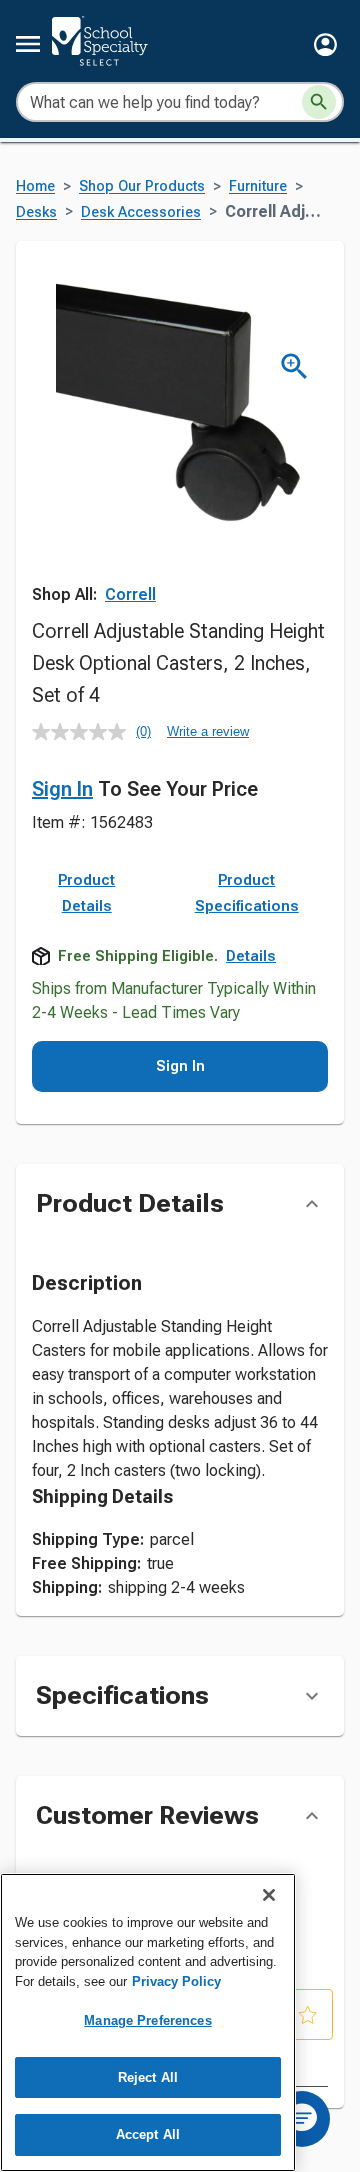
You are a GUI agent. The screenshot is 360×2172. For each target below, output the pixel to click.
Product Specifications (247, 893)
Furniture (258, 186)
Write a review (208, 731)
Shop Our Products (142, 186)
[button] (325, 44)
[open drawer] (28, 44)
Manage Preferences (147, 2020)
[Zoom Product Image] (294, 366)
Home (35, 186)
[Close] (269, 1895)
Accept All (148, 2134)
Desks (36, 212)
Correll (130, 594)
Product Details (86, 893)
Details (251, 956)
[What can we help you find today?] (319, 102)
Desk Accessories (141, 212)
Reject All (148, 2077)
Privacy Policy (176, 1981)
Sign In (62, 789)
